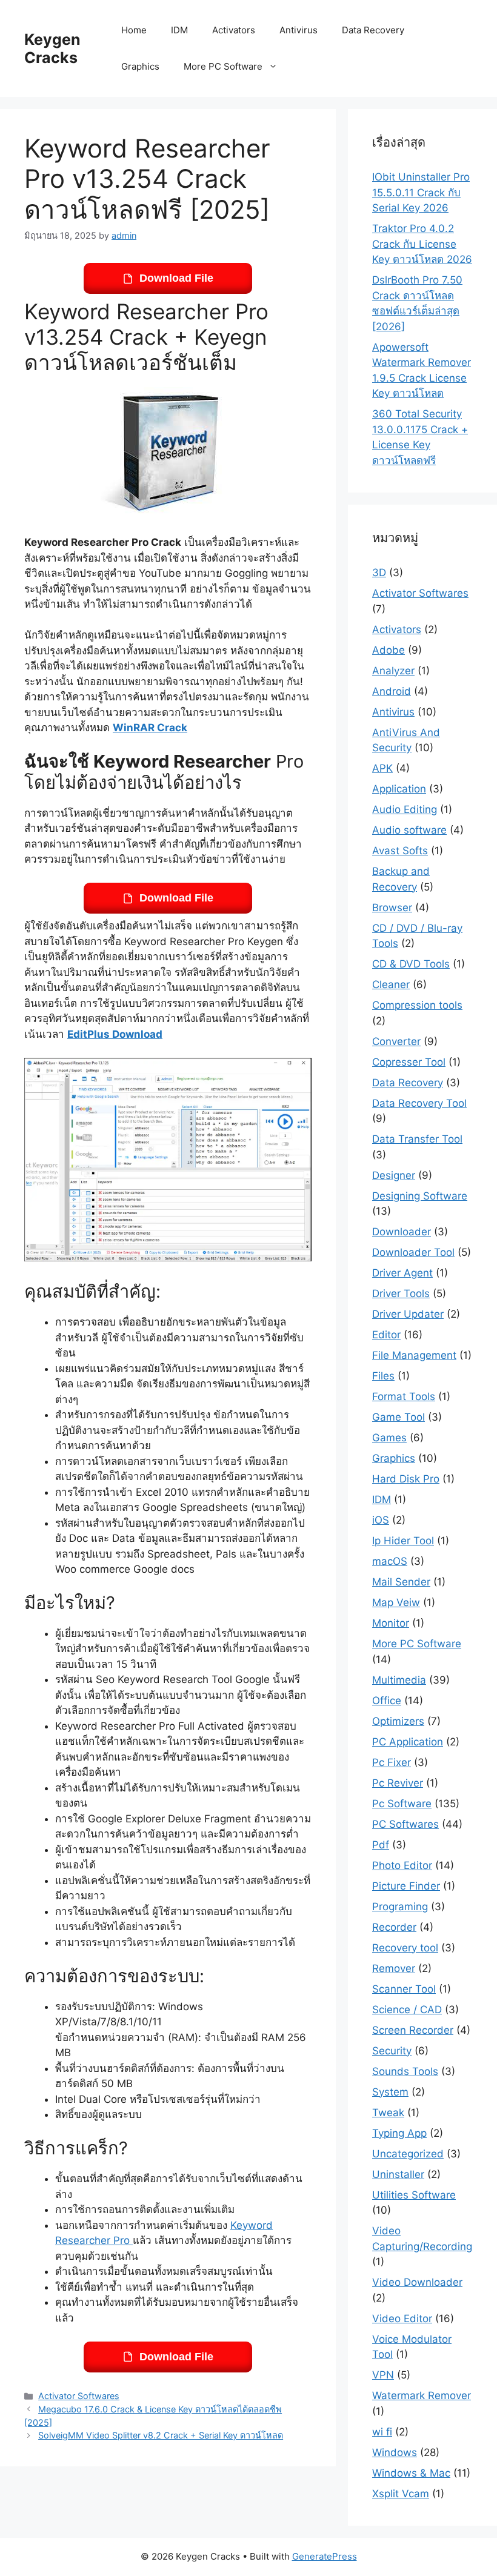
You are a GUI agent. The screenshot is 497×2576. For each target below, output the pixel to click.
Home (134, 30)
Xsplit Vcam (401, 2494)
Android (392, 691)
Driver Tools (401, 1293)
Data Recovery (373, 30)
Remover (394, 1968)
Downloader (402, 1232)
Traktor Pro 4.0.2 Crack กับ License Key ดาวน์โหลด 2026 (422, 244)
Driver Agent (402, 1273)
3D (379, 573)
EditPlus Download (115, 1034)
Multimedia (399, 1680)
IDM (179, 30)
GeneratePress (325, 2556)
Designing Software (420, 1196)
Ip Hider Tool (403, 1541)
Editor (386, 1335)
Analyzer (393, 671)
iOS (381, 1520)
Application (399, 789)
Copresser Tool (409, 1062)
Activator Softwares (79, 2396)
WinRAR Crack (150, 728)
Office (387, 1701)
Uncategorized (408, 2154)
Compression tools (417, 1005)
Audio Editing (405, 809)
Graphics (140, 66)
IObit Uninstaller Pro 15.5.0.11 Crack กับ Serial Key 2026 (421, 192)
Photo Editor (402, 1865)
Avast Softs (400, 851)
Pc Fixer (392, 1762)
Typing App (399, 2133)
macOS (390, 1561)
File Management (414, 1355)
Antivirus (299, 30)
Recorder (394, 1927)
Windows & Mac (411, 2473)
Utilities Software (414, 2195)
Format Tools (404, 1396)
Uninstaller (398, 2174)
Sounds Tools (405, 2071)
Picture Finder (406, 1886)
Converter (396, 1041)
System (390, 2092)
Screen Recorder (413, 2030)
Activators (234, 30)
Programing (400, 1907)
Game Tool (399, 1417)
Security (392, 2051)
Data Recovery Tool (419, 1103)
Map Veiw (396, 1602)
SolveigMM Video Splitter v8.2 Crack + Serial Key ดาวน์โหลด (161, 2435)
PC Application (408, 1742)
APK (382, 768)
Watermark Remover (422, 2395)
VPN (383, 2375)
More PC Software (223, 66)
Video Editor (402, 2319)
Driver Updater (408, 1314)
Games (389, 1438)
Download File (176, 278)
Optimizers (398, 1721)
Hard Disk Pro (406, 1479)
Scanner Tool (404, 1989)
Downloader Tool (413, 1252)
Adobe (389, 650)
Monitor (391, 1623)
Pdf (381, 1845)
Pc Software (402, 1804)
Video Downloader (417, 2282)
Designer (394, 1175)
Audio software (409, 830)
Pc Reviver (398, 1783)
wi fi (382, 2432)
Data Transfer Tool (417, 1139)
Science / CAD (407, 2010)
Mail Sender (401, 1582)
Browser (392, 908)
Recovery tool (405, 1948)
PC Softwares (405, 1824)
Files (383, 1376)
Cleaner (391, 984)
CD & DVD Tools (411, 964)
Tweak (388, 2113)
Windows (395, 2452)
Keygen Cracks (52, 48)
